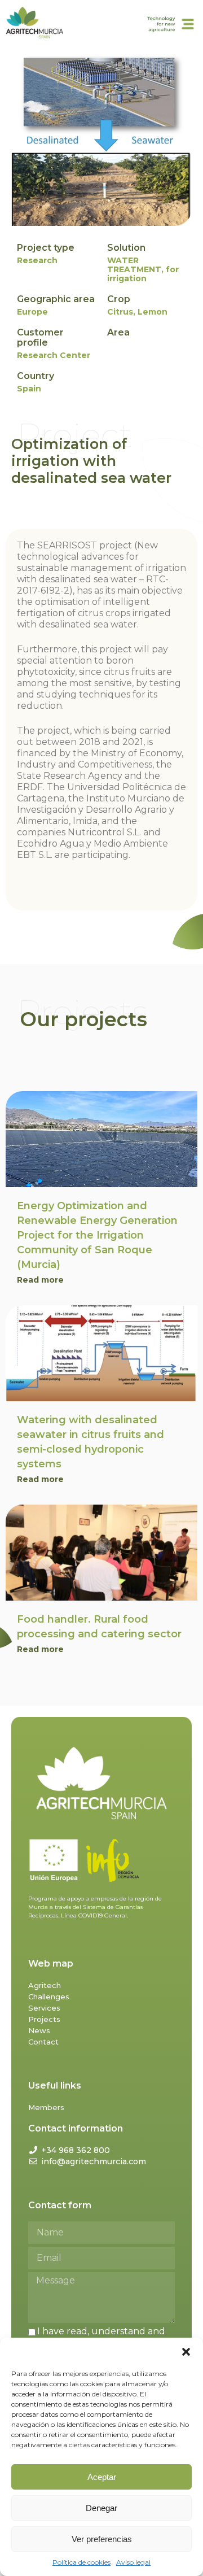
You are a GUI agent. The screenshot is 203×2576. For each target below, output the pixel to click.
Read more (40, 1280)
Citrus (120, 312)
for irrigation (143, 274)
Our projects (83, 1019)
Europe (32, 312)
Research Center (54, 355)
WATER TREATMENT (134, 265)
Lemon (153, 312)
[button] (186, 2352)
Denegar (101, 2508)
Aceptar (102, 2477)
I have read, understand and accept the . (97, 2337)
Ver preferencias (102, 2539)
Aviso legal (133, 2562)
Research (37, 260)
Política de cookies (81, 2562)
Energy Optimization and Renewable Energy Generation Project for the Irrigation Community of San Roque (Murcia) (97, 1235)
